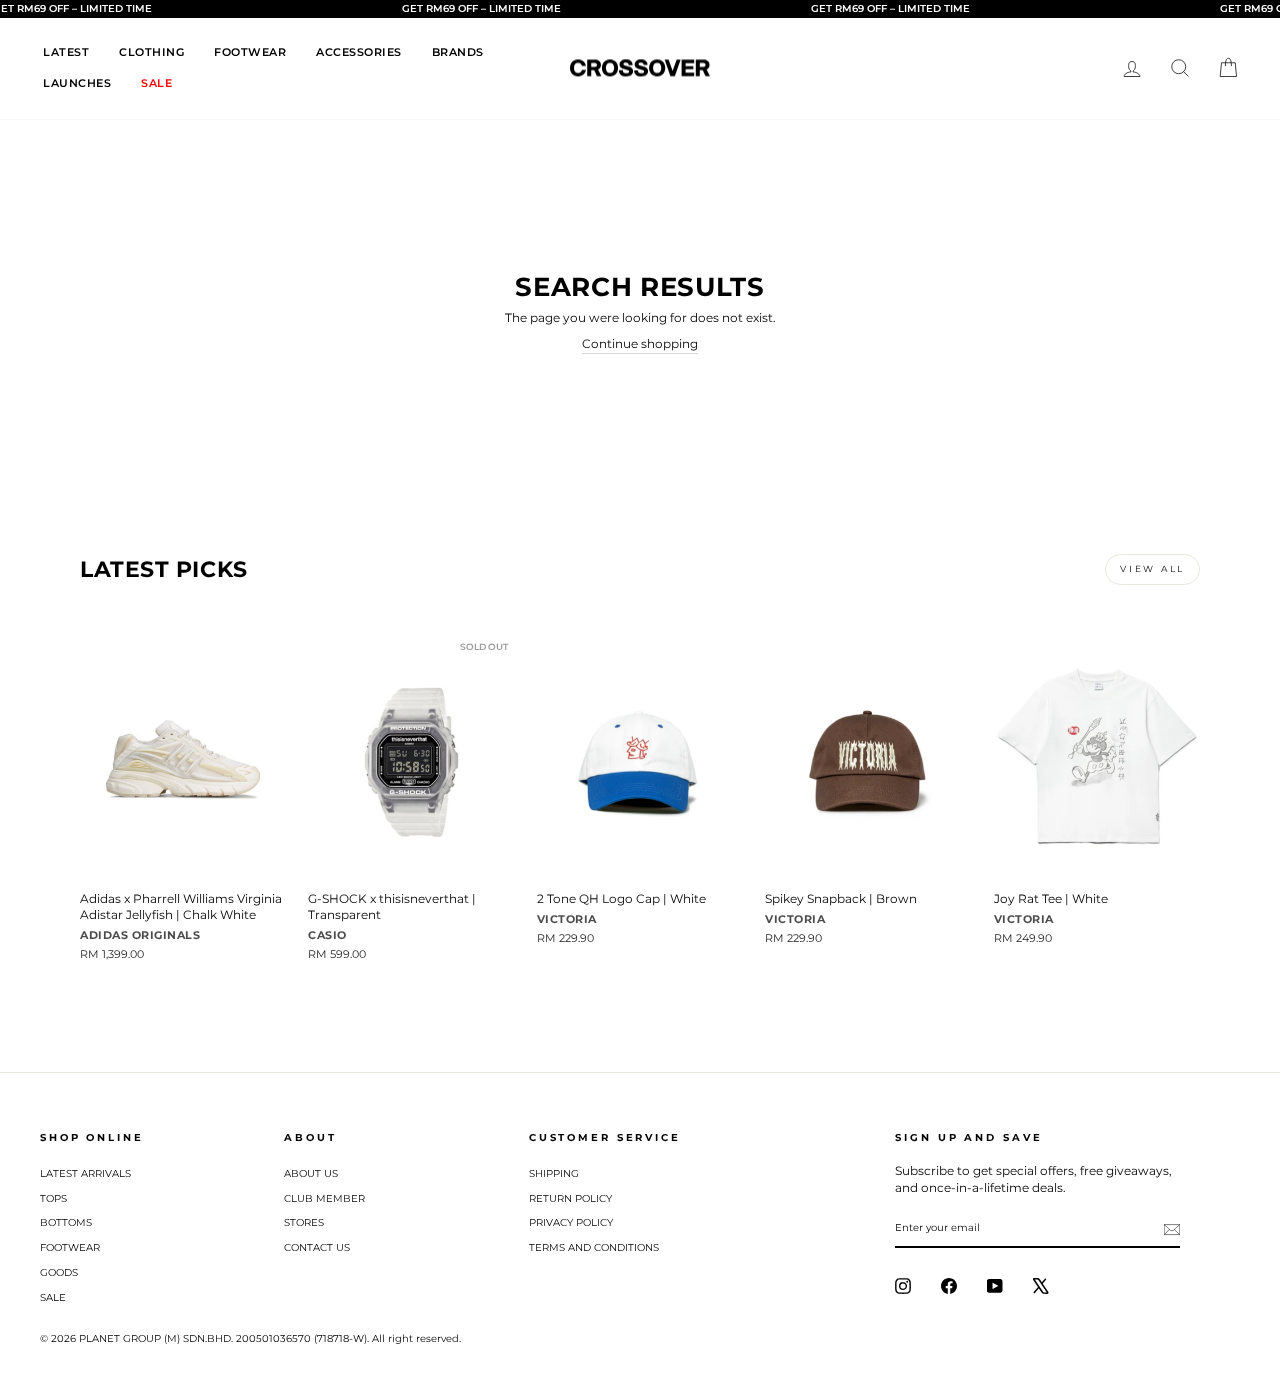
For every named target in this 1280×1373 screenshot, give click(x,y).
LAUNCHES (77, 83)
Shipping (554, 1173)
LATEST (66, 52)
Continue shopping (640, 343)
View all (1152, 568)
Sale (53, 1297)
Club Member (324, 1198)
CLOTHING (151, 52)
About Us (311, 1173)
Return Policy (570, 1198)
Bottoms (66, 1222)
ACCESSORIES (359, 52)
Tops (53, 1198)
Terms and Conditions (594, 1247)
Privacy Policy (571, 1222)
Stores (304, 1222)
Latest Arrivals (85, 1173)
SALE (156, 83)
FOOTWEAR (250, 52)
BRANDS (458, 52)
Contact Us (317, 1247)
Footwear (70, 1247)
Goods (59, 1272)
